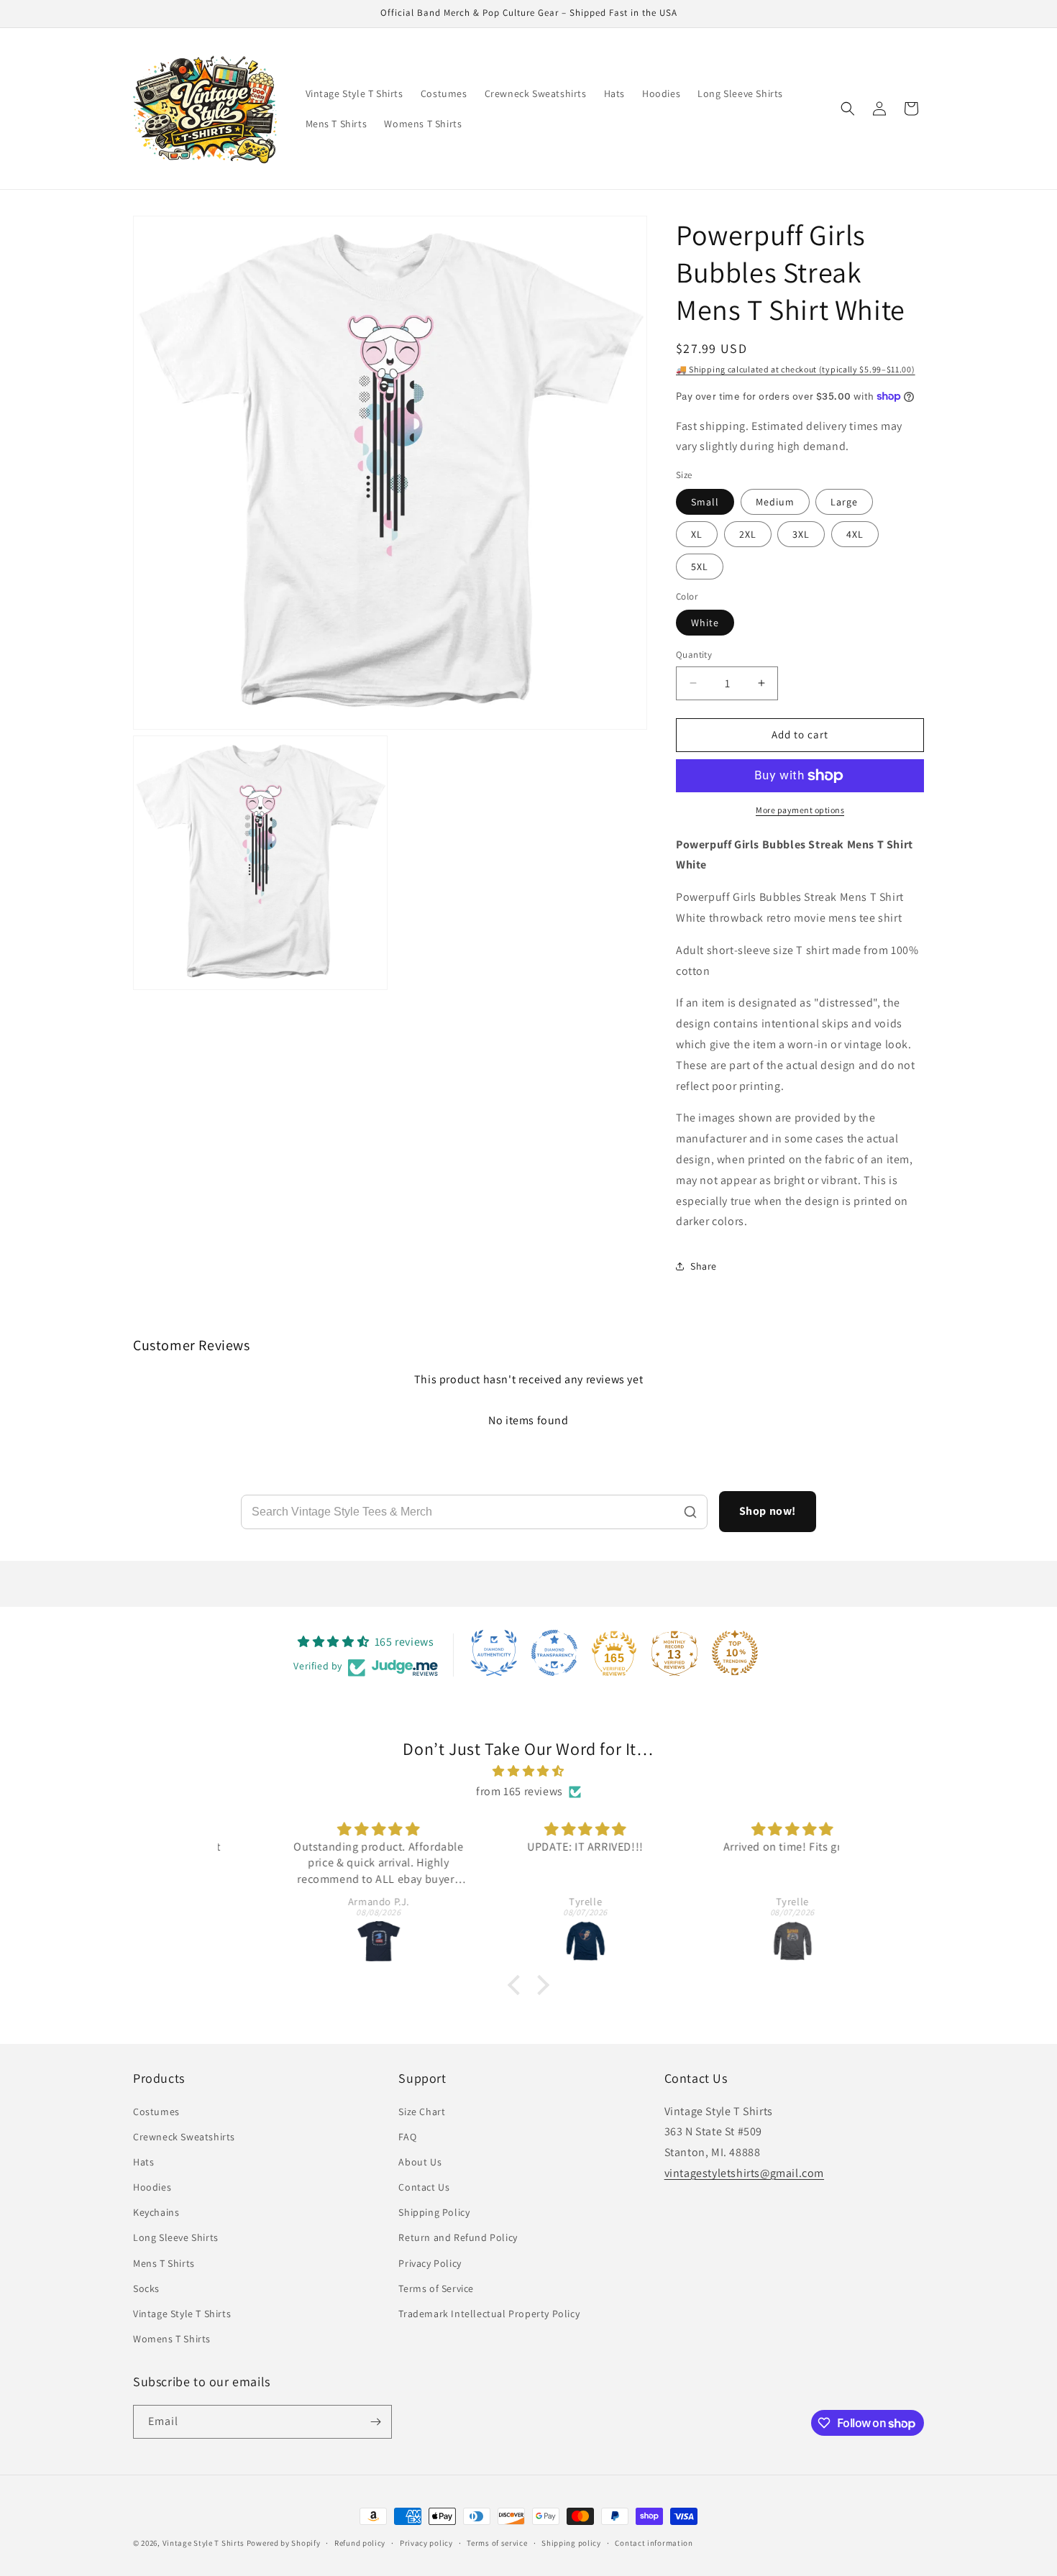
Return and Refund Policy (458, 2237)
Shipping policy (571, 2543)
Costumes (156, 2112)
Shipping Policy (434, 2212)
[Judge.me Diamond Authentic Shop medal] (494, 1653)
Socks (146, 2288)
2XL (748, 534)
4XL (855, 534)
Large (844, 502)
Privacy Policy (430, 2263)
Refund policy (360, 2543)
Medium (775, 502)
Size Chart (422, 2112)
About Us (420, 2162)
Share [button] (704, 1266)
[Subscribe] (375, 2422)
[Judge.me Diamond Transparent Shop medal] (554, 1653)
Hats (143, 2162)
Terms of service (497, 2543)
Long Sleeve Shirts (176, 2237)
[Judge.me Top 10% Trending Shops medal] (735, 1653)
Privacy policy (426, 2543)
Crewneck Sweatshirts (184, 2137)
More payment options (800, 810)
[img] (528, 1771)
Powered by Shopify (284, 2543)
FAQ (407, 2137)
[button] (848, 109)
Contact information (654, 2543)
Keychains (156, 2212)
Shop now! (768, 1511)
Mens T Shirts (164, 2263)
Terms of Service (436, 2288)
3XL (801, 534)
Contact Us (424, 2187)
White (705, 623)
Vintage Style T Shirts (182, 2314)
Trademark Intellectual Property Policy (489, 2314)
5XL (700, 567)
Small (705, 502)
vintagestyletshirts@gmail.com (744, 2173)
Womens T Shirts (172, 2339)
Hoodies (152, 2187)
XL (697, 534)
